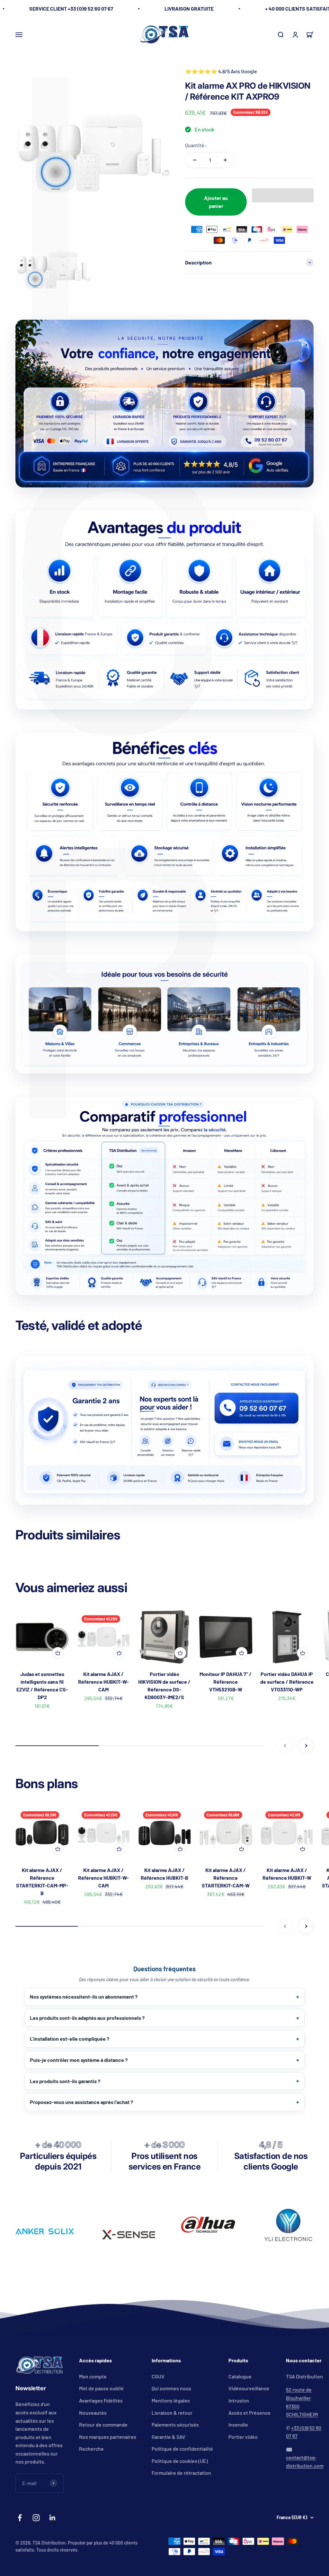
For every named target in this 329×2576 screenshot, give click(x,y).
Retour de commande (103, 2424)
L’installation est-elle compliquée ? (70, 2039)
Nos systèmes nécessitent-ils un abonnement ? (84, 1997)
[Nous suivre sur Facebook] (20, 2518)
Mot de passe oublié (101, 2388)
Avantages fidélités (101, 2400)
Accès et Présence (249, 2413)
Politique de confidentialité (182, 2449)
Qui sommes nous (171, 2388)
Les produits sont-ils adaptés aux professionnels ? (87, 2018)
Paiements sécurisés (175, 2424)
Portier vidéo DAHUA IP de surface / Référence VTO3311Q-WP (287, 1682)
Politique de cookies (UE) (180, 2461)
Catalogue (240, 2376)
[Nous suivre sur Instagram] (36, 2518)
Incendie (238, 2424)
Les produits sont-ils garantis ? (65, 2081)
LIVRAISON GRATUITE (189, 9)
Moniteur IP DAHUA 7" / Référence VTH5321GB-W (226, 1682)
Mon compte (93, 2376)
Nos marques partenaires (108, 2437)
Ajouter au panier (216, 202)
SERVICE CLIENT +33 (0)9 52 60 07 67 (71, 9)
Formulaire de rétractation (181, 2473)
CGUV (158, 2376)
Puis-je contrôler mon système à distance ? (79, 2060)
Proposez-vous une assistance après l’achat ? (81, 2102)
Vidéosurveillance (249, 2388)
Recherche (91, 2449)
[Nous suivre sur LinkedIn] (53, 2518)
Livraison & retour (172, 2413)
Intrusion (239, 2400)
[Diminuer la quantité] (195, 160)
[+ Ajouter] (58, 1653)
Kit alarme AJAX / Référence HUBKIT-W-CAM (103, 1682)
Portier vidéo (243, 2437)
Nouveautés (93, 2413)
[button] (283, 195)
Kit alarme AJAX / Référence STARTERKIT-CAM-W (226, 1878)
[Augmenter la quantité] (225, 160)
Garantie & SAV (169, 2437)
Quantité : (196, 145)
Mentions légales (171, 2400)
